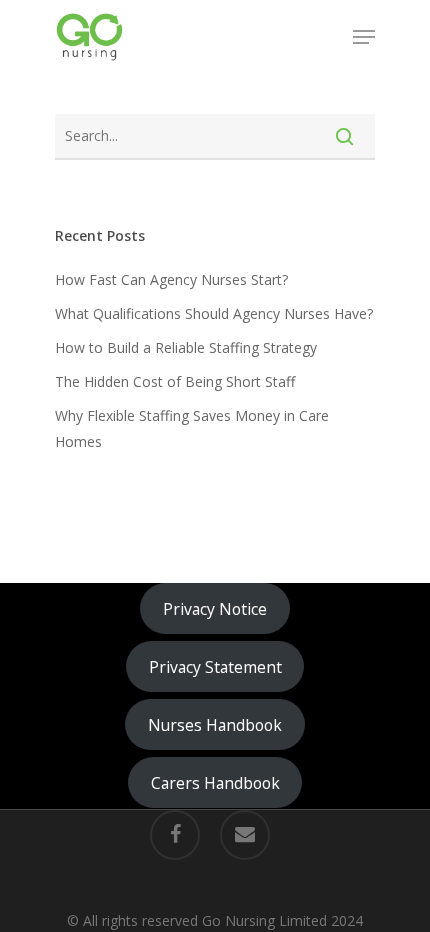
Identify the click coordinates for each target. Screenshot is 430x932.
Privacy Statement (215, 667)
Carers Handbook (215, 783)
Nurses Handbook (215, 725)
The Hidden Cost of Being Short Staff (175, 381)
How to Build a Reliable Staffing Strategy (186, 347)
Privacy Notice (215, 609)
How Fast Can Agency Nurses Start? (171, 279)
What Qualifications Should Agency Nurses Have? (214, 313)
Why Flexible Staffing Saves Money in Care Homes (192, 428)
